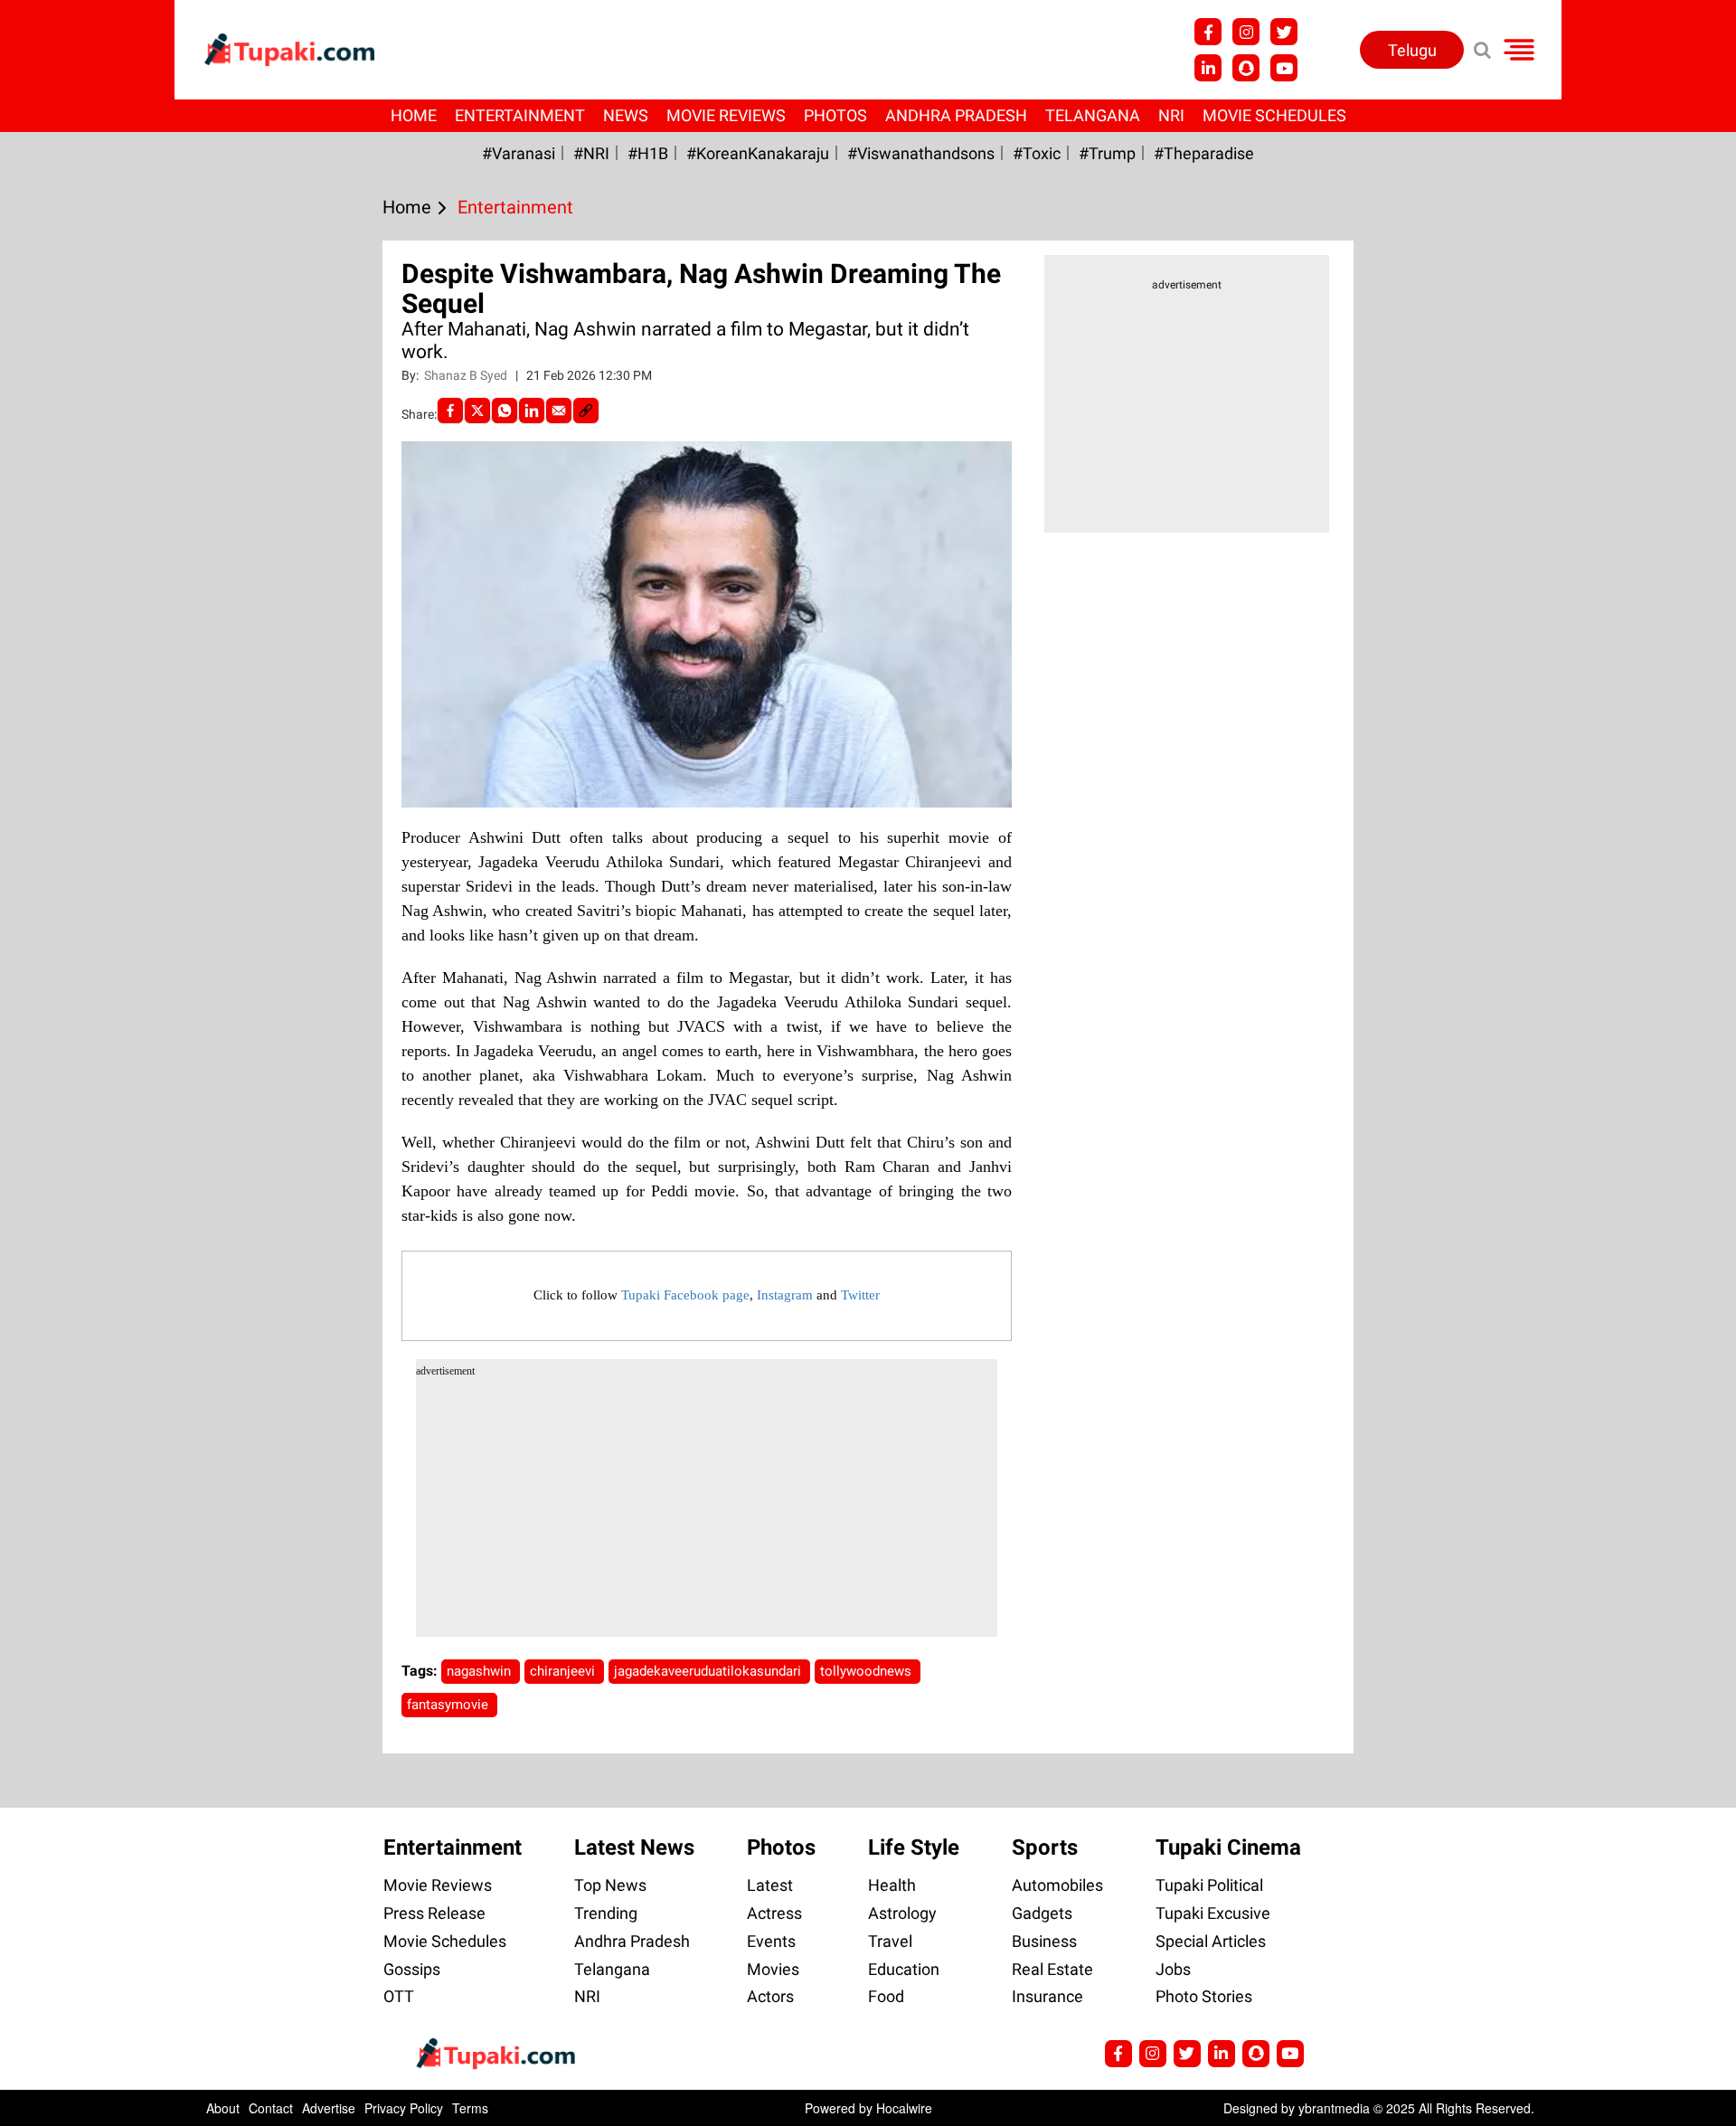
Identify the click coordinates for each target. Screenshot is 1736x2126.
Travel (890, 1941)
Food (886, 1996)
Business (1044, 1941)
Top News (610, 1885)
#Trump (1107, 153)
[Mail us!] (1284, 68)
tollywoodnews (868, 1671)
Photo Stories (1204, 1996)
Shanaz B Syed (467, 375)
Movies (773, 1969)
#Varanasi (519, 153)
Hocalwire (904, 2108)
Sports (1045, 1847)
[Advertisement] (81, 696)
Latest (770, 1885)
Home (414, 115)
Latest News (634, 1847)
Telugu (1412, 50)
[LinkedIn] (532, 411)
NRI (1171, 115)
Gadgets (1042, 1913)
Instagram (785, 1295)
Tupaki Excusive (1213, 1913)
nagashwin (481, 1671)
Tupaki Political (1209, 1885)
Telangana (1093, 115)
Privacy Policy (404, 2108)
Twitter (860, 1295)
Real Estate (1052, 1969)
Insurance (1047, 1996)
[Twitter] (477, 411)
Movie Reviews (726, 115)
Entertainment (520, 115)
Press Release (434, 1913)
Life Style (914, 1847)
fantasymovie (449, 1705)
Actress (774, 1913)
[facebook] (450, 411)
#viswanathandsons (921, 153)
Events (771, 1941)
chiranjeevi (564, 1671)
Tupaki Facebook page (685, 1295)
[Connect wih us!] (1208, 68)
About (223, 2108)
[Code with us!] (1246, 68)
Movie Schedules (1274, 115)
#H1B (648, 153)
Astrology (902, 1913)
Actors (770, 1996)
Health (892, 1885)
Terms (470, 2108)
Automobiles (1057, 1885)
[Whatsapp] (505, 411)
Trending (606, 1913)
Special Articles (1211, 1941)
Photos (835, 115)
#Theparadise (1204, 153)
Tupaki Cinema (1228, 1847)
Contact (271, 2108)
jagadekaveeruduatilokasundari (709, 1671)
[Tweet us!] (1246, 32)
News (626, 115)
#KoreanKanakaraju (758, 153)
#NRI (591, 153)
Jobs (1173, 1969)
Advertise (329, 2108)
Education (904, 1969)
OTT (399, 1996)
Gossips (412, 1969)
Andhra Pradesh (956, 115)
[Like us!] (1208, 32)
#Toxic (1037, 153)
